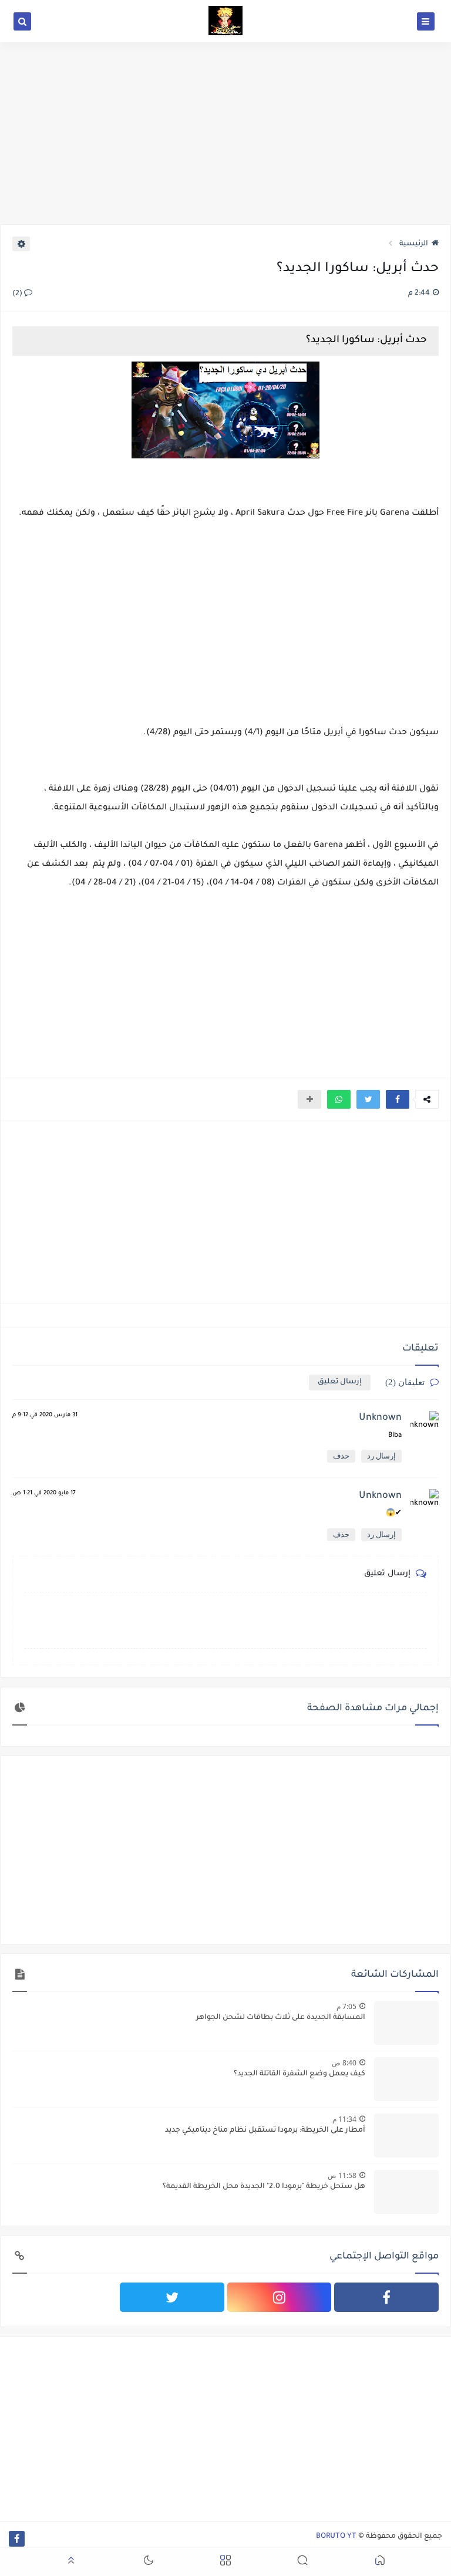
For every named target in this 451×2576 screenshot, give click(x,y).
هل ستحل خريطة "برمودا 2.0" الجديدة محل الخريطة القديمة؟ (264, 2187)
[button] (398, 1099)
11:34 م (344, 2119)
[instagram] (280, 2297)
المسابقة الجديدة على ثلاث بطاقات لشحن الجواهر (281, 2018)
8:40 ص (344, 2063)
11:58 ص (342, 2175)
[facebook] (386, 2297)
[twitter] (172, 2297)
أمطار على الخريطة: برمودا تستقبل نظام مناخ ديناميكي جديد (265, 2131)
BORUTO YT (336, 2537)
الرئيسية (414, 244)
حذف (341, 1456)
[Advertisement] (225, 133)
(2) (18, 294)
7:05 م (346, 2006)
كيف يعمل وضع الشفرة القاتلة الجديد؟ (299, 2074)
